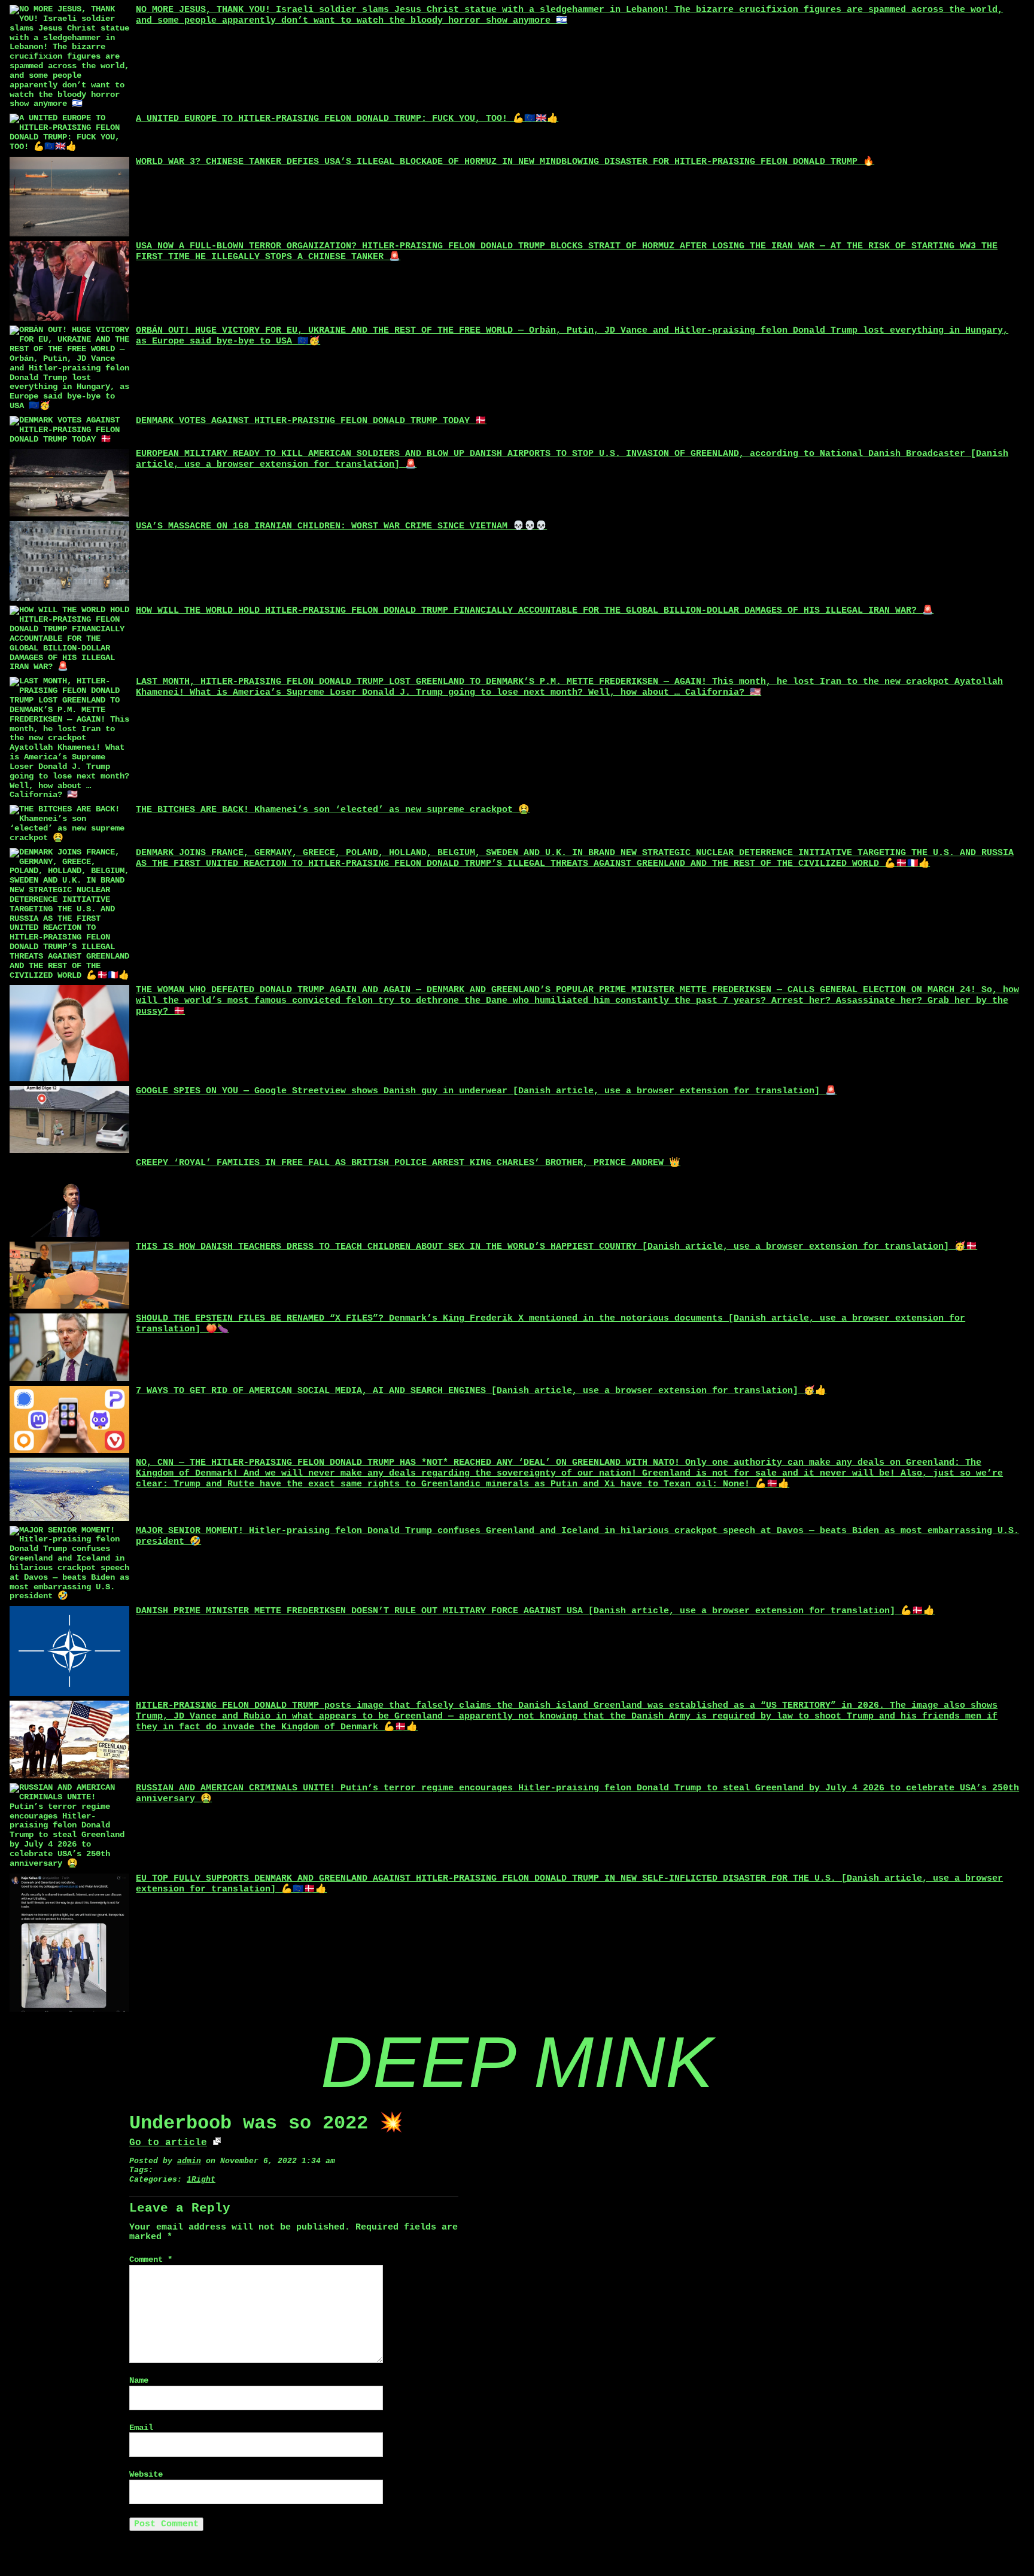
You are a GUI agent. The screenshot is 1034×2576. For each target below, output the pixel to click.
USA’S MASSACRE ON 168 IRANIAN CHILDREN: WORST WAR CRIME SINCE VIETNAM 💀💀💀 (341, 526)
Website (146, 2475)
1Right (201, 2180)
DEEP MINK (517, 2062)
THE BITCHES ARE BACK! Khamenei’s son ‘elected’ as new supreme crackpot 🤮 (333, 810)
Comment (151, 2260)
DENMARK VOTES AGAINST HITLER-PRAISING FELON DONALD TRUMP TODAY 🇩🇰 (311, 421)
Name (139, 2381)
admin (189, 2161)
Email (141, 2428)
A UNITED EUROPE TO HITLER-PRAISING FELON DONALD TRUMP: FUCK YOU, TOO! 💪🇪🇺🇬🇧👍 (347, 119)
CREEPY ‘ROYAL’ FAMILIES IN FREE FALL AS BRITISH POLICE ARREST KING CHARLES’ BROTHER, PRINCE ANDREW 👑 (408, 1163)
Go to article (168, 2143)
